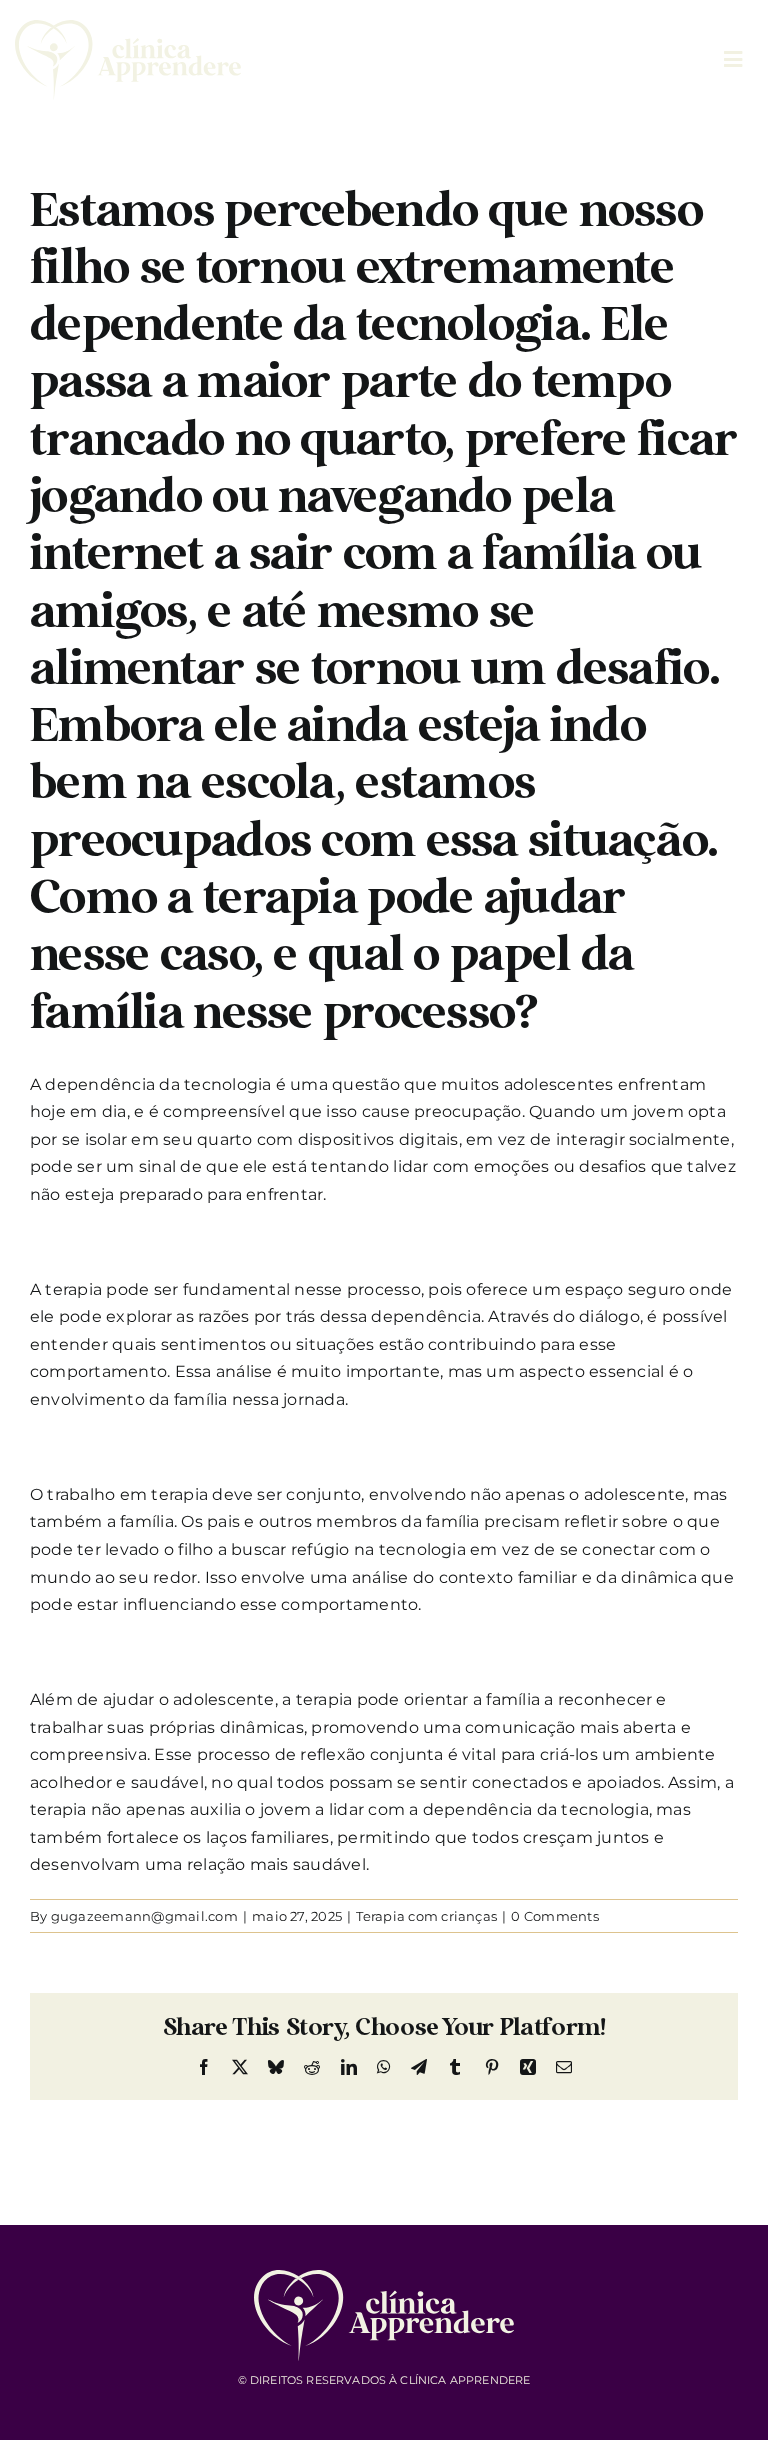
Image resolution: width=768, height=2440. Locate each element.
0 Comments (554, 1916)
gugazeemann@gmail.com (144, 1916)
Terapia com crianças (426, 1916)
